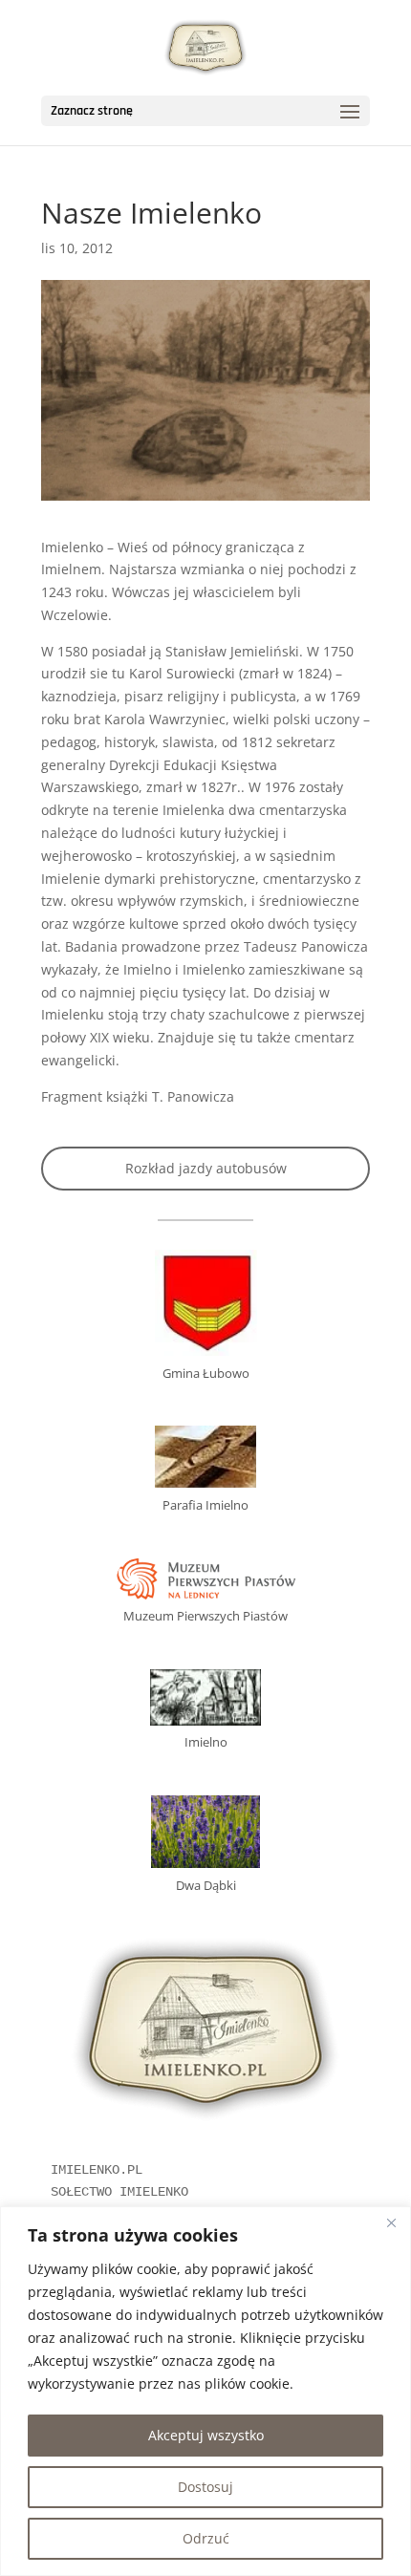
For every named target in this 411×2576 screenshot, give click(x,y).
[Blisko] (391, 2222)
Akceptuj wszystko (206, 2435)
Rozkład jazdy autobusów (206, 1168)
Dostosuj (205, 2487)
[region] (205, 2391)
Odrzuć (206, 2538)
